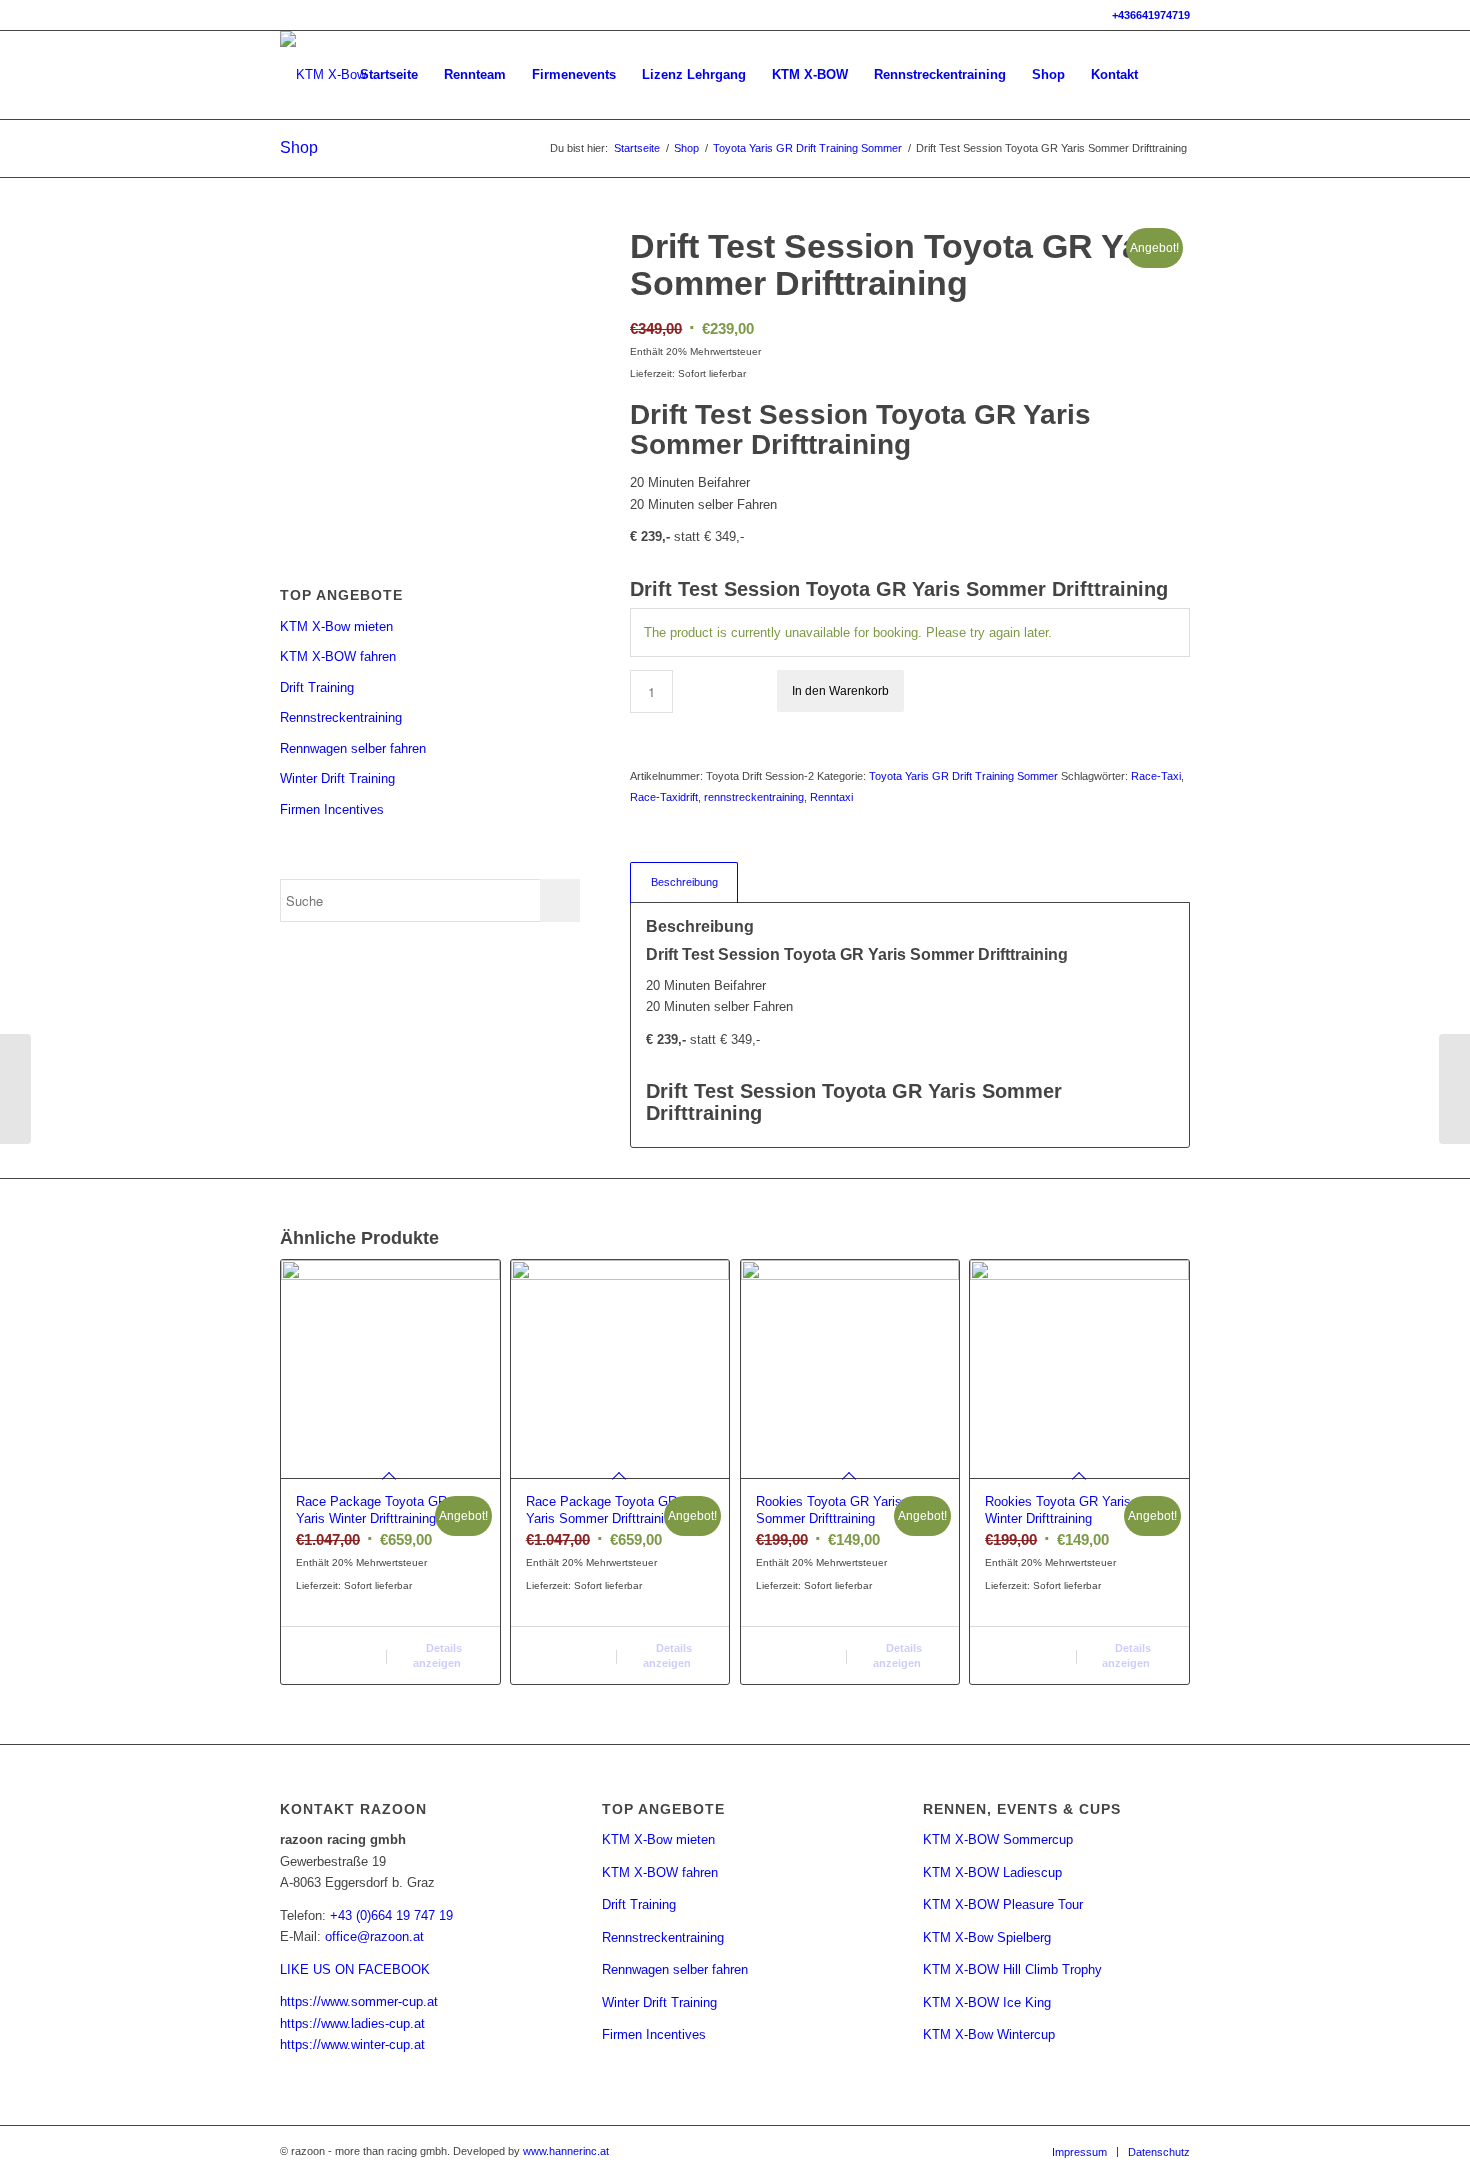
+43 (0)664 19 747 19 (391, 1915)
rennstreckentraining (754, 797)
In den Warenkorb (840, 691)
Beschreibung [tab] (684, 882)
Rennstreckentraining (341, 717)
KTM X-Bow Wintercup (989, 2034)
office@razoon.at (374, 1936)
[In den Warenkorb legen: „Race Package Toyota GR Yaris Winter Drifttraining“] (339, 1648)
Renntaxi (831, 797)
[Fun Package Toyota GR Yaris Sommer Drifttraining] (1454, 1089)
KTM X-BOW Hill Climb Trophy (1012, 1969)
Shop (299, 147)
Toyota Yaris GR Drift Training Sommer (963, 776)
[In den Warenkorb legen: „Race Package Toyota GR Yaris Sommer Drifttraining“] (569, 1648)
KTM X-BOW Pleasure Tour (1003, 1904)
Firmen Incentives (332, 809)
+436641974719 (1151, 15)
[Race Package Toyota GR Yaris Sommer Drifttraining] (15, 1089)
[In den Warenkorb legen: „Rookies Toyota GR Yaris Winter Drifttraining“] (1028, 1648)
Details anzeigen (437, 1655)
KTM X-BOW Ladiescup (992, 1872)
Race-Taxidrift (664, 797)
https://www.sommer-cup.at (359, 2001)
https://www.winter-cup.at (352, 2044)
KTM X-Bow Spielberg (987, 1937)
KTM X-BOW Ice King (987, 2002)
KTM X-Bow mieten (336, 626)
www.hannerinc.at (566, 2151)
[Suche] (1170, 75)
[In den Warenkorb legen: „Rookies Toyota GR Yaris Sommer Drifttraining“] (799, 1648)
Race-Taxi (1156, 776)
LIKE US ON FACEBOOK (355, 1969)
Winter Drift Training (337, 778)
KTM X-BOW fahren (338, 656)
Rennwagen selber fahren (353, 748)
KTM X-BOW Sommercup (998, 1839)
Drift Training (317, 687)
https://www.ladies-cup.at (352, 2023)
